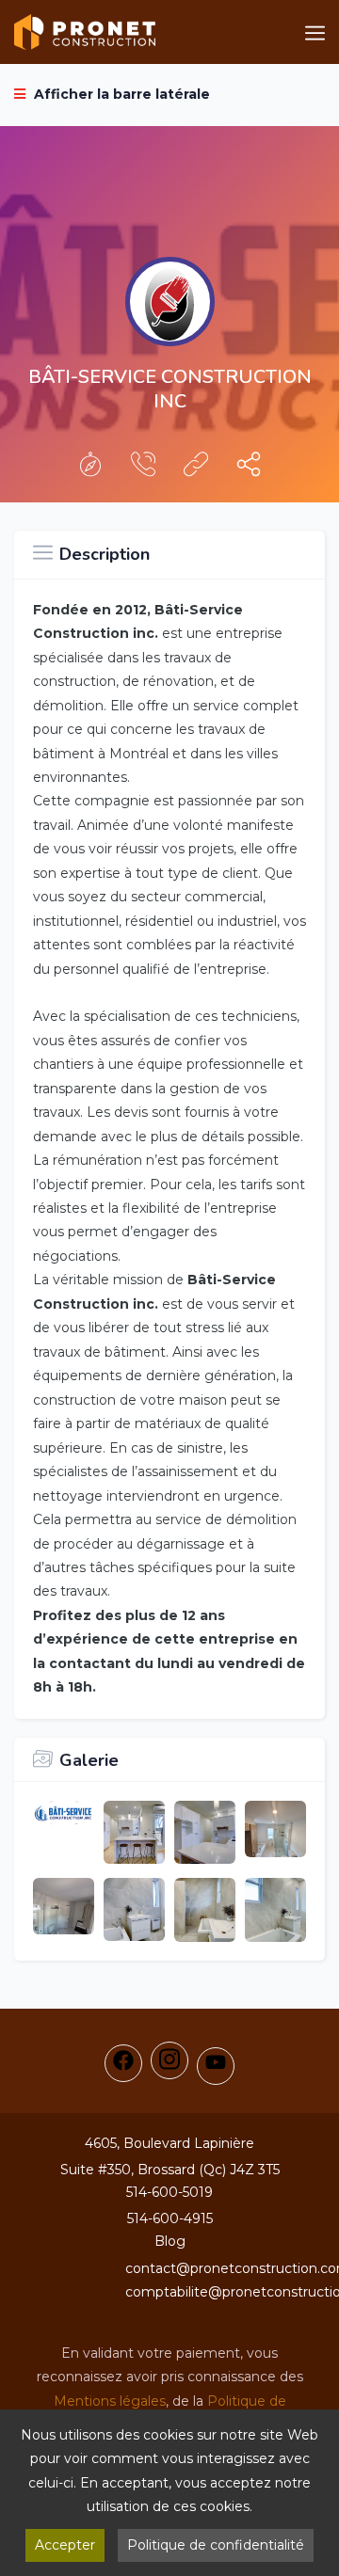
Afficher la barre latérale (120, 94)
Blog (170, 2241)
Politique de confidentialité (216, 2545)
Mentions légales (110, 2401)
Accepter (65, 2545)
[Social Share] (249, 469)
